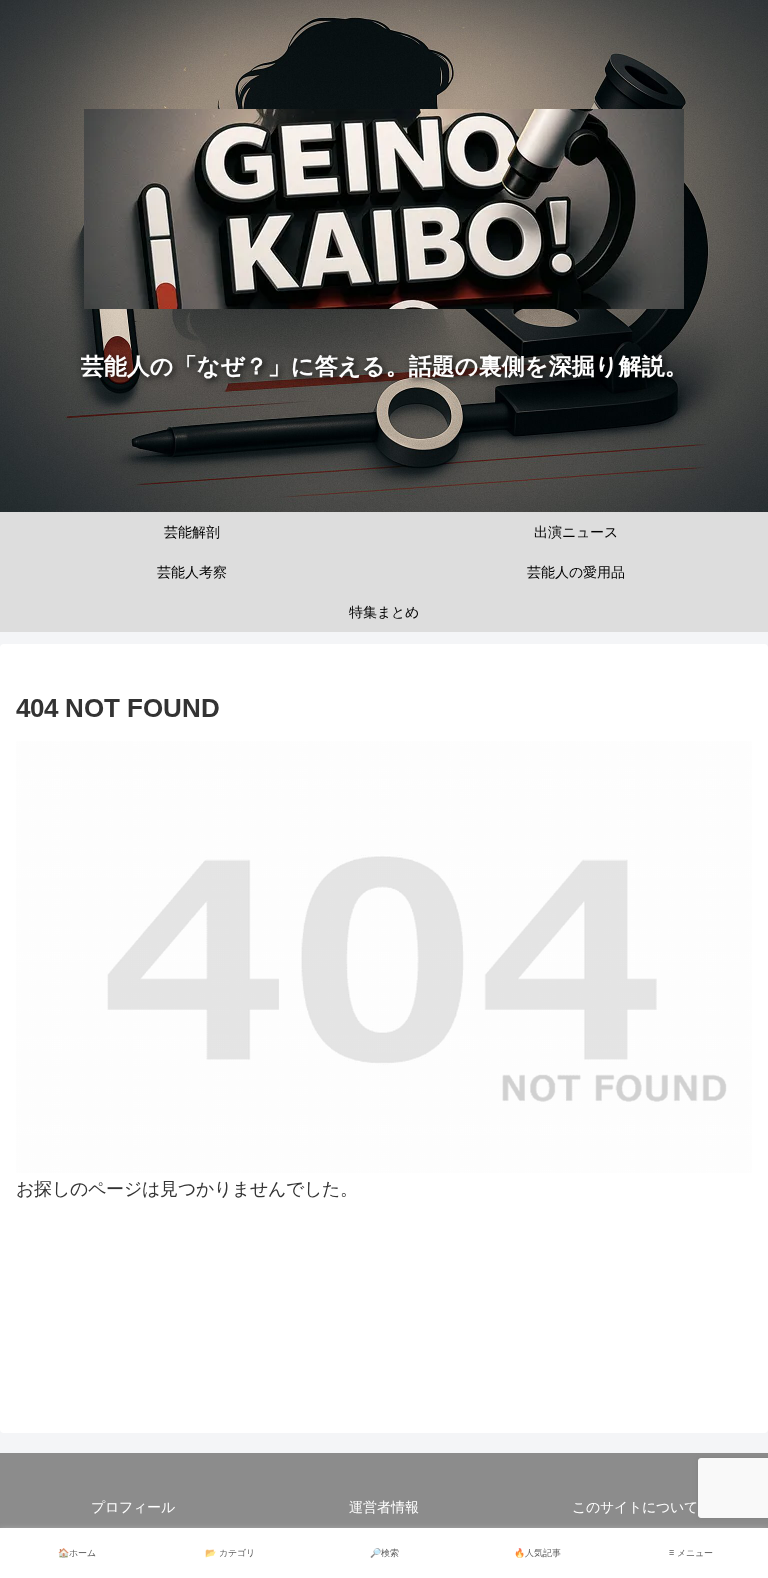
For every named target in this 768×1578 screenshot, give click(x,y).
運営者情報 (384, 1507)
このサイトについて (635, 1507)
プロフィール (133, 1507)
